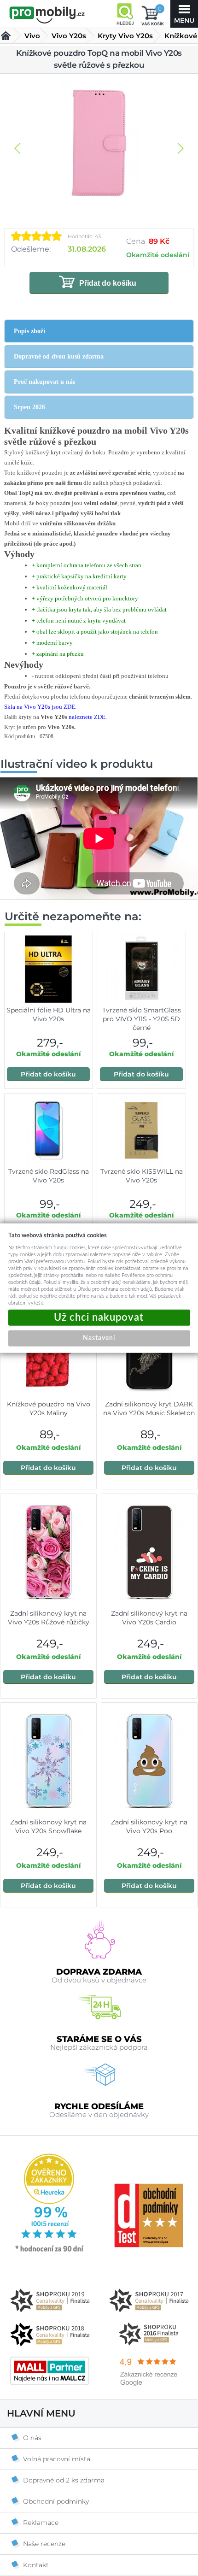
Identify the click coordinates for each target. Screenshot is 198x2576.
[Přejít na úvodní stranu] (47, 15)
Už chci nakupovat (99, 1318)
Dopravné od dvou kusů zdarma (59, 356)
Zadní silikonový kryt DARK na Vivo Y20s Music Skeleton (149, 1409)
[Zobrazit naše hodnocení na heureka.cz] (50, 2251)
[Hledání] (125, 14)
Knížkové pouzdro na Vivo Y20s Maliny (49, 1409)
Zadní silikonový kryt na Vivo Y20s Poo (149, 1826)
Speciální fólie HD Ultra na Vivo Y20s (49, 1015)
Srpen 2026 (29, 407)
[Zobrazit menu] (184, 14)
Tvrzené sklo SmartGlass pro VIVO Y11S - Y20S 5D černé (142, 1019)
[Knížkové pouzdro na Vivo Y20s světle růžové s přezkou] (99, 144)
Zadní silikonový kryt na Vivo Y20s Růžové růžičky (49, 1618)
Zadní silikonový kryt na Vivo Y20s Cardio (149, 1618)
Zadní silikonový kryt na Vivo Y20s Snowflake (48, 1826)
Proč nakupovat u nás (44, 382)
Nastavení (99, 1338)
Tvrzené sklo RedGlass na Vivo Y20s (49, 1176)
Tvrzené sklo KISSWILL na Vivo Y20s (142, 1176)
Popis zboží (29, 331)
